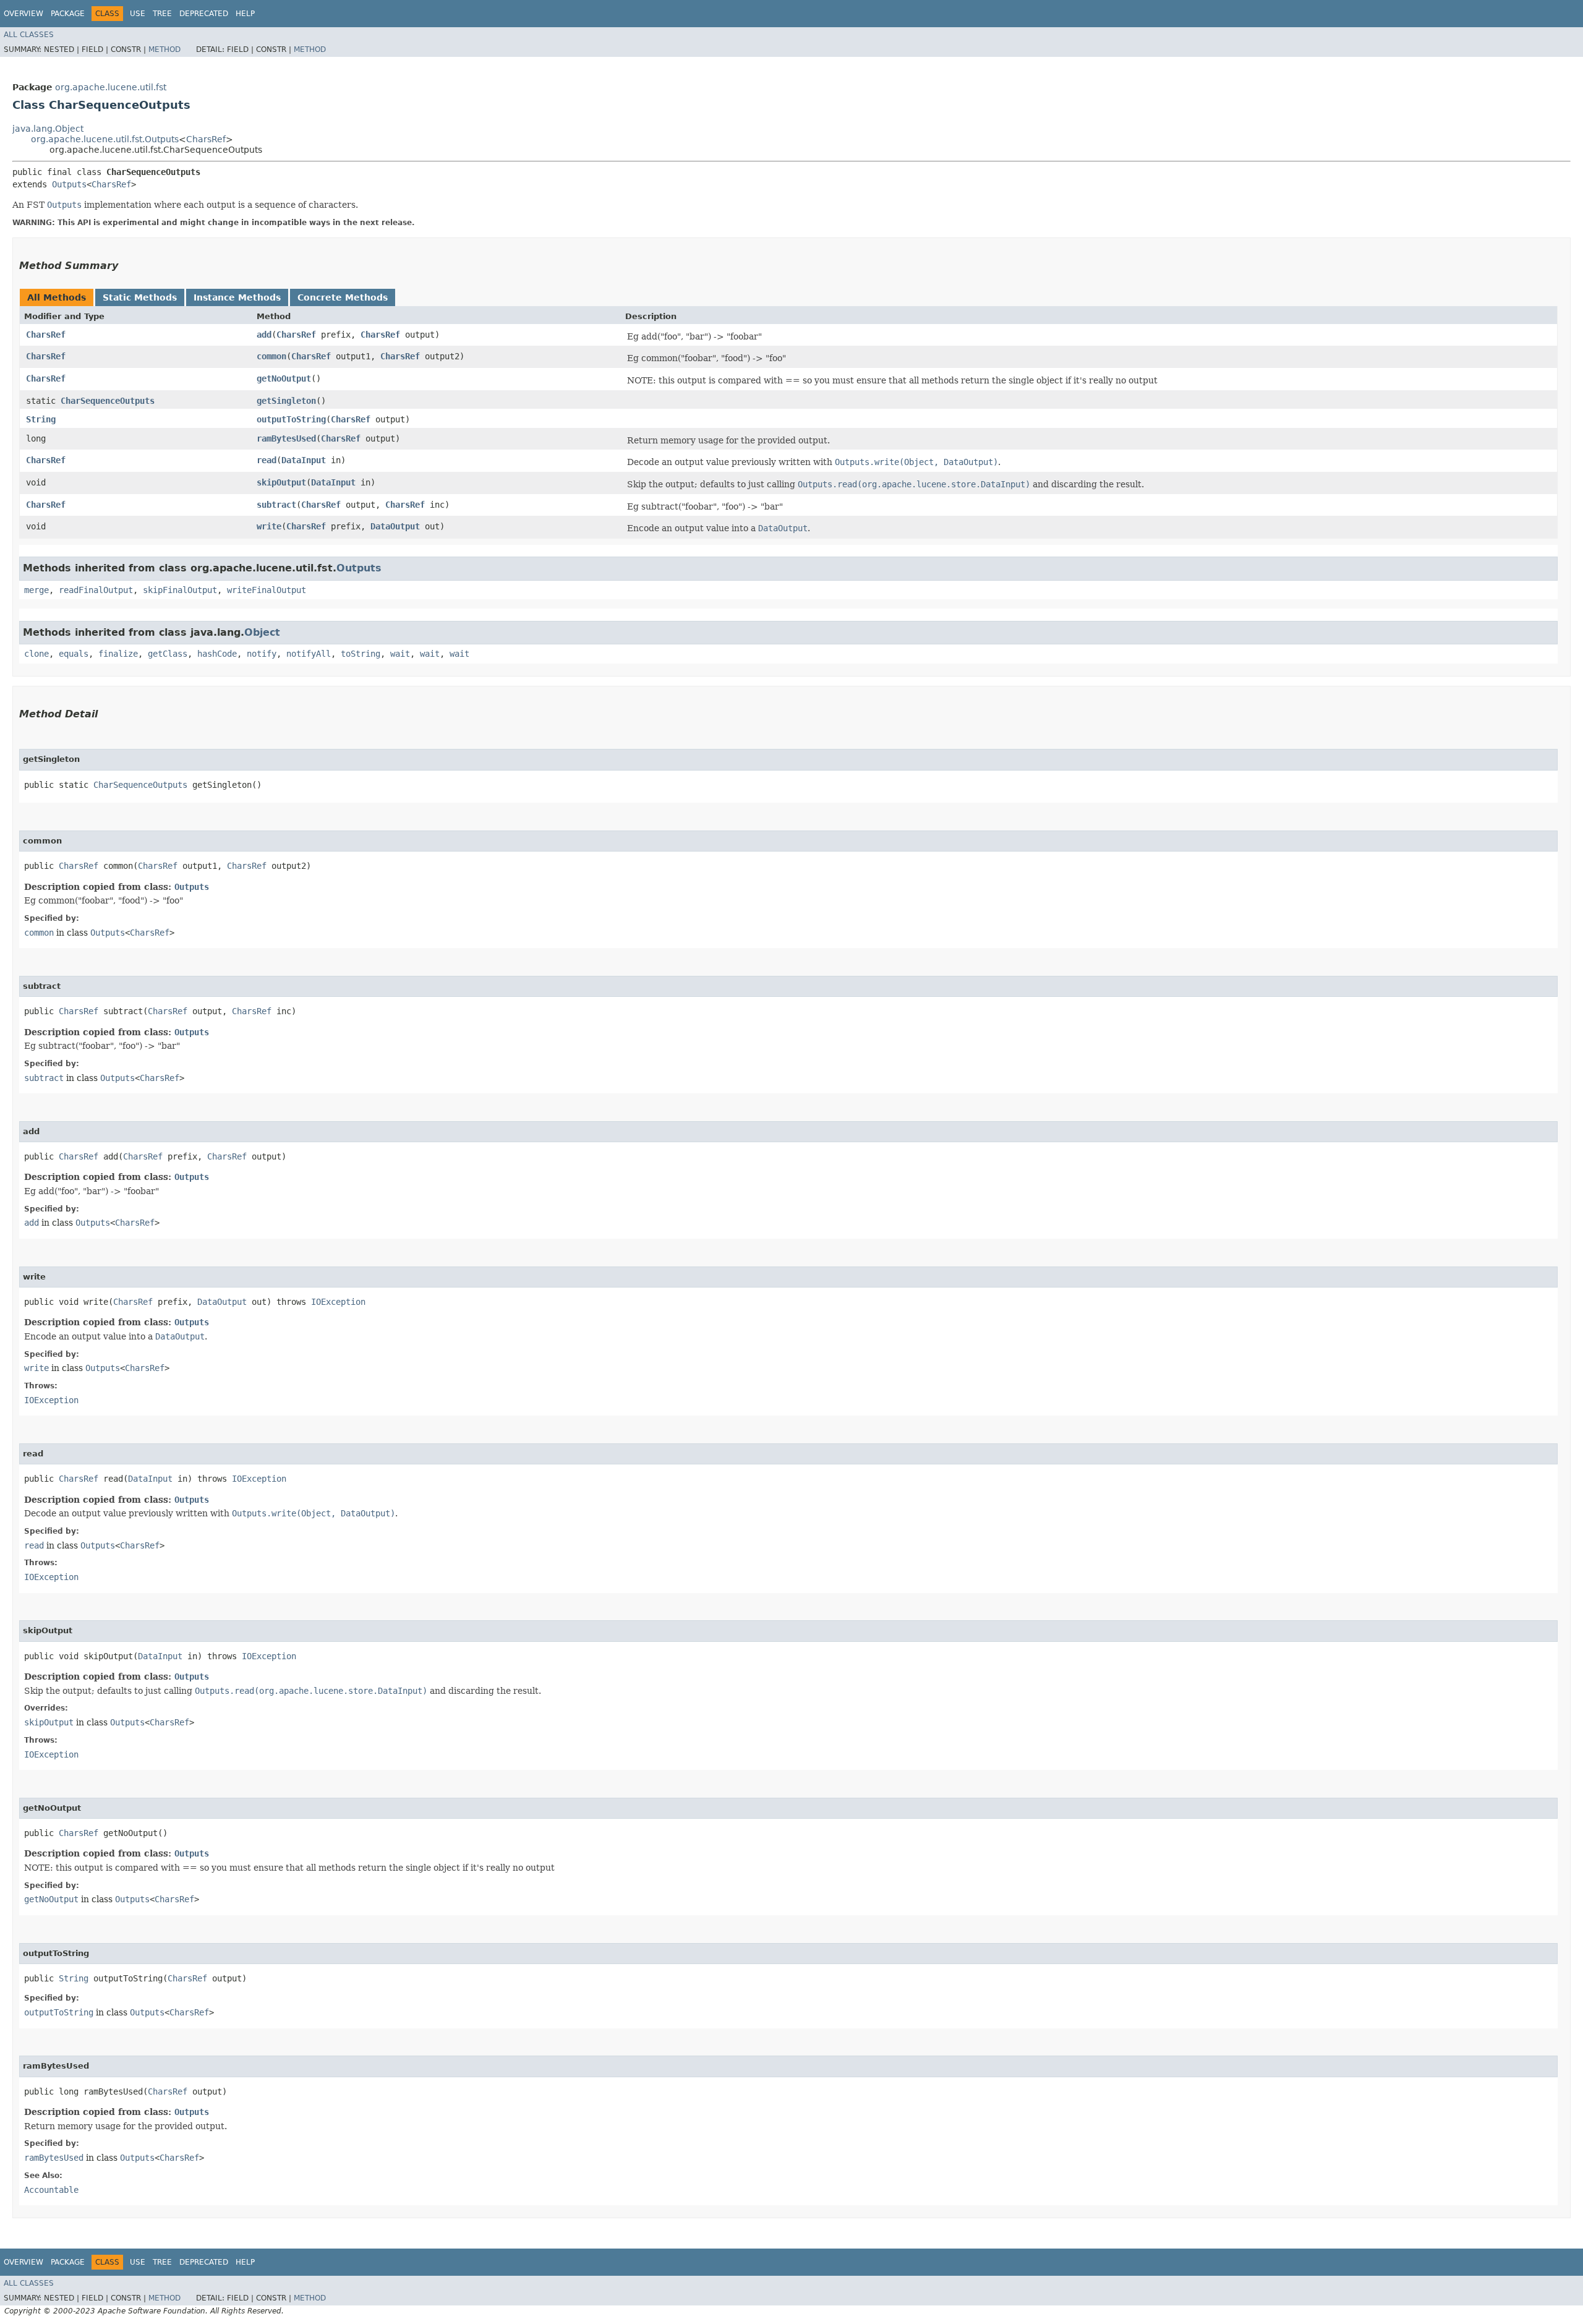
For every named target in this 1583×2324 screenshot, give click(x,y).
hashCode (217, 654)
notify (262, 654)
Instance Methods (237, 297)
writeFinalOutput (267, 590)
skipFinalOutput (180, 590)
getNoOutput (284, 378)
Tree (162, 14)
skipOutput (281, 482)
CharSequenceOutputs (108, 401)
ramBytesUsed (286, 438)
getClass (168, 654)
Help (245, 14)
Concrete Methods (343, 297)
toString (361, 654)
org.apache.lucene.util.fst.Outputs (105, 139)
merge (36, 590)
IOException (338, 1302)
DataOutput (395, 526)
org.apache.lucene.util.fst (111, 87)
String (41, 419)
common (271, 356)
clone (36, 654)
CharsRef (206, 139)
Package (68, 14)
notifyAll (309, 654)
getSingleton (286, 401)
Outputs (69, 184)
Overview (23, 14)
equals (74, 654)
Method (164, 49)
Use (138, 14)
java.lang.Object (48, 129)
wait (400, 654)
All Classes (29, 35)
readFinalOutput (96, 590)
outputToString (291, 419)
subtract (276, 505)
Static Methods (140, 297)
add (264, 335)
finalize (118, 654)
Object (262, 632)
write (269, 526)
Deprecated (204, 14)
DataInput (304, 460)
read (267, 460)
